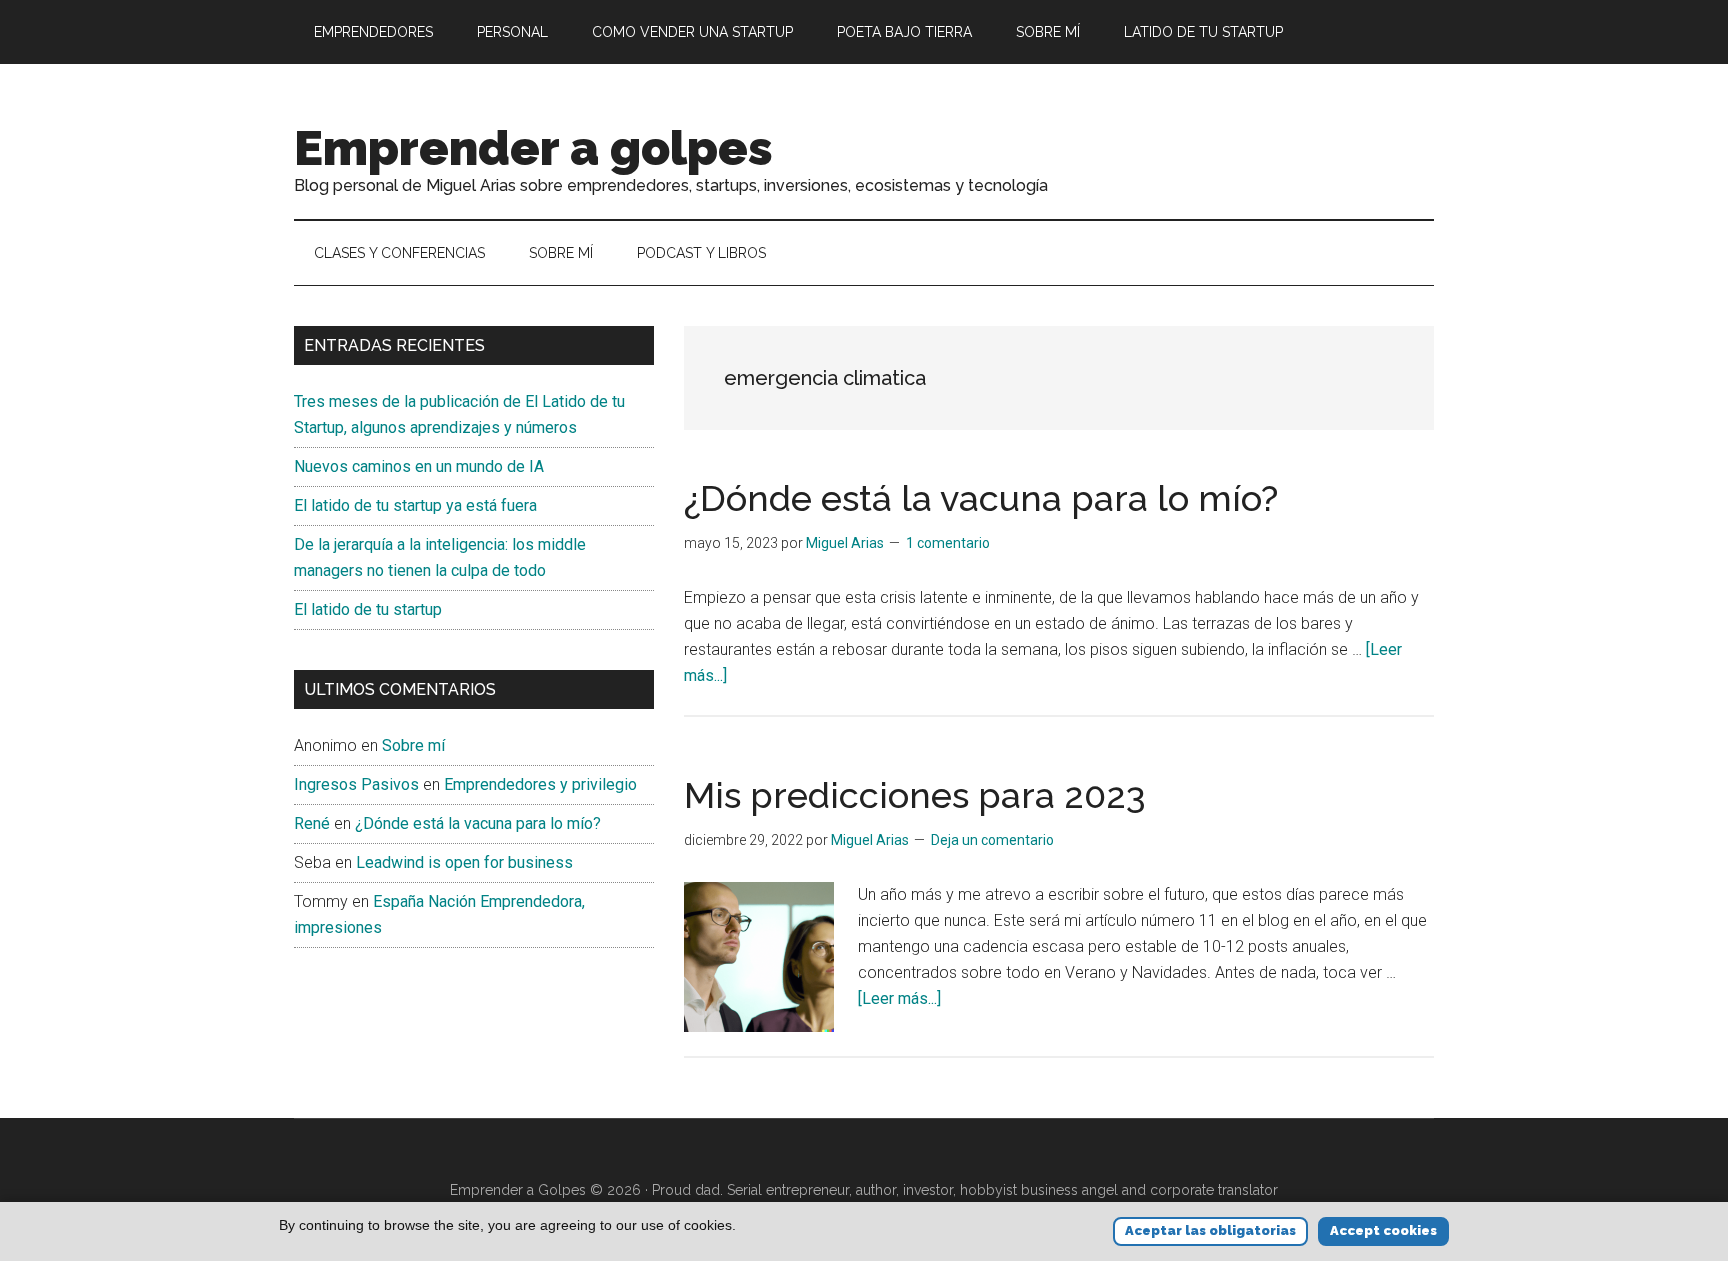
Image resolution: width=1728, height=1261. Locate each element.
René (312, 823)
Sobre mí (413, 745)
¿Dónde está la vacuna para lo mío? (981, 498)
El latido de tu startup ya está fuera (415, 505)
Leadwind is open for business (464, 862)
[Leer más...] (899, 998)
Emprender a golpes (533, 148)
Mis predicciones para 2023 (915, 795)
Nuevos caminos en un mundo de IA (419, 466)
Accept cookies (1383, 1230)
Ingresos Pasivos (356, 784)
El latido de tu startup (368, 609)
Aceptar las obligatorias (1210, 1230)
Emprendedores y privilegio (540, 784)
